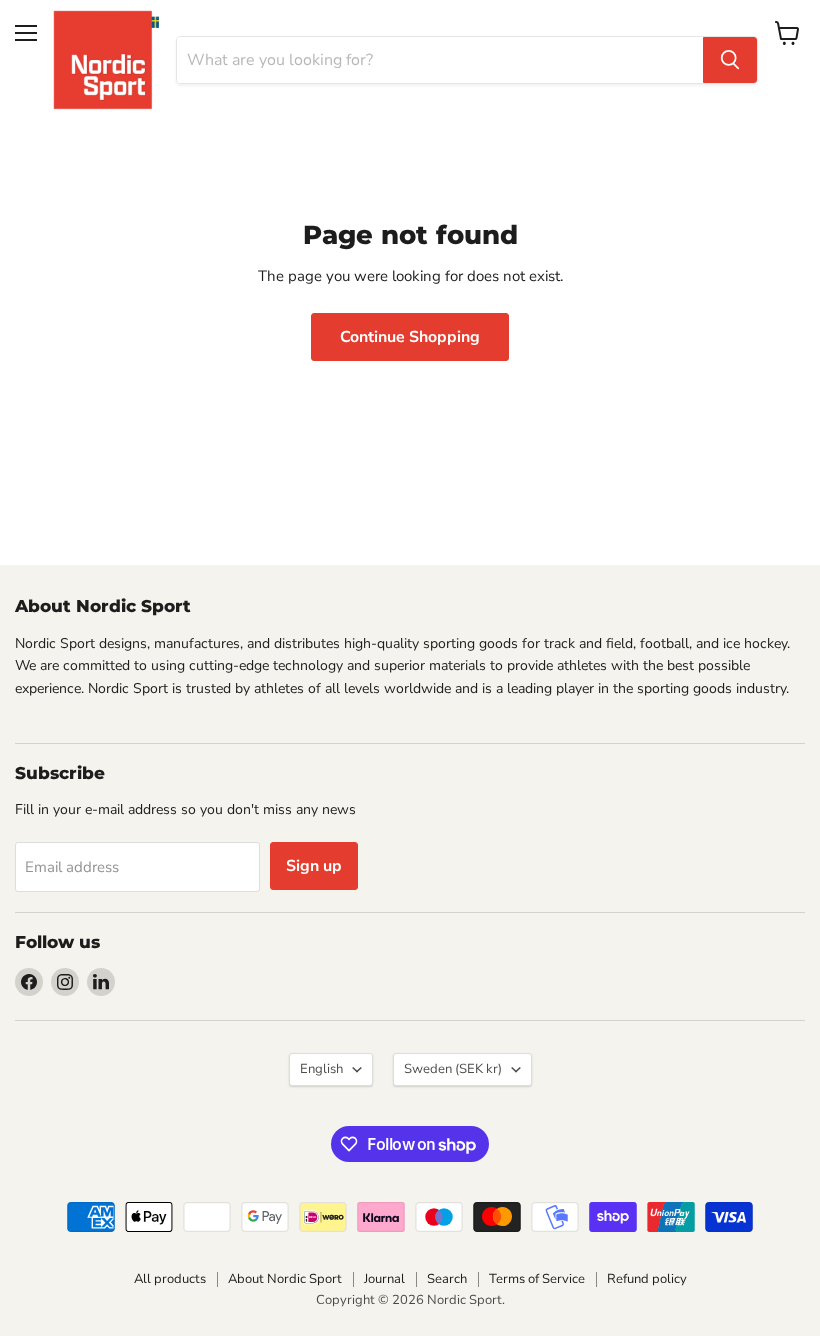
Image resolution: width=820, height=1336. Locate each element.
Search (447, 1279)
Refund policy (647, 1279)
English (321, 1069)
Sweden (453, 1069)
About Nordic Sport (285, 1279)
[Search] (730, 60)
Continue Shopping (410, 337)
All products (170, 1279)
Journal (384, 1279)
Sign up (314, 866)
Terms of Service (537, 1279)
